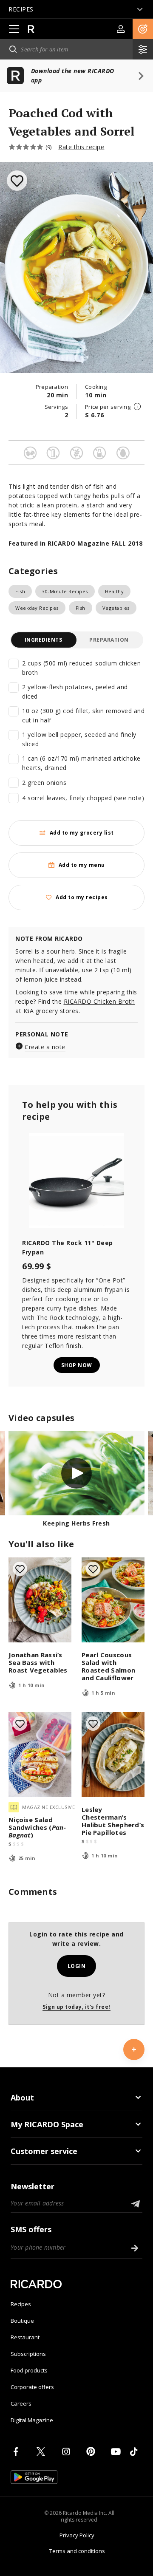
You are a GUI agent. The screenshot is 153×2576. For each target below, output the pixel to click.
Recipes (21, 2304)
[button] (143, 29)
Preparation (109, 640)
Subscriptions (28, 2354)
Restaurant (25, 2337)
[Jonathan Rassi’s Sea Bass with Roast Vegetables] (40, 1600)
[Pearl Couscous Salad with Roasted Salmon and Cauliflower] (113, 1600)
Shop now (77, 1365)
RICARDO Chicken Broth (99, 1001)
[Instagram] (68, 2451)
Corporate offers (32, 2387)
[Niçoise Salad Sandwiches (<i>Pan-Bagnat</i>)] (40, 1755)
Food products (29, 2370)
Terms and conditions (77, 2551)
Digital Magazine (32, 2420)
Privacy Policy (77, 2535)
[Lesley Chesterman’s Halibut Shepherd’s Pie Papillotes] (113, 1755)
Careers (21, 2403)
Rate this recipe (81, 147)
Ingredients (44, 640)
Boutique (22, 2321)
